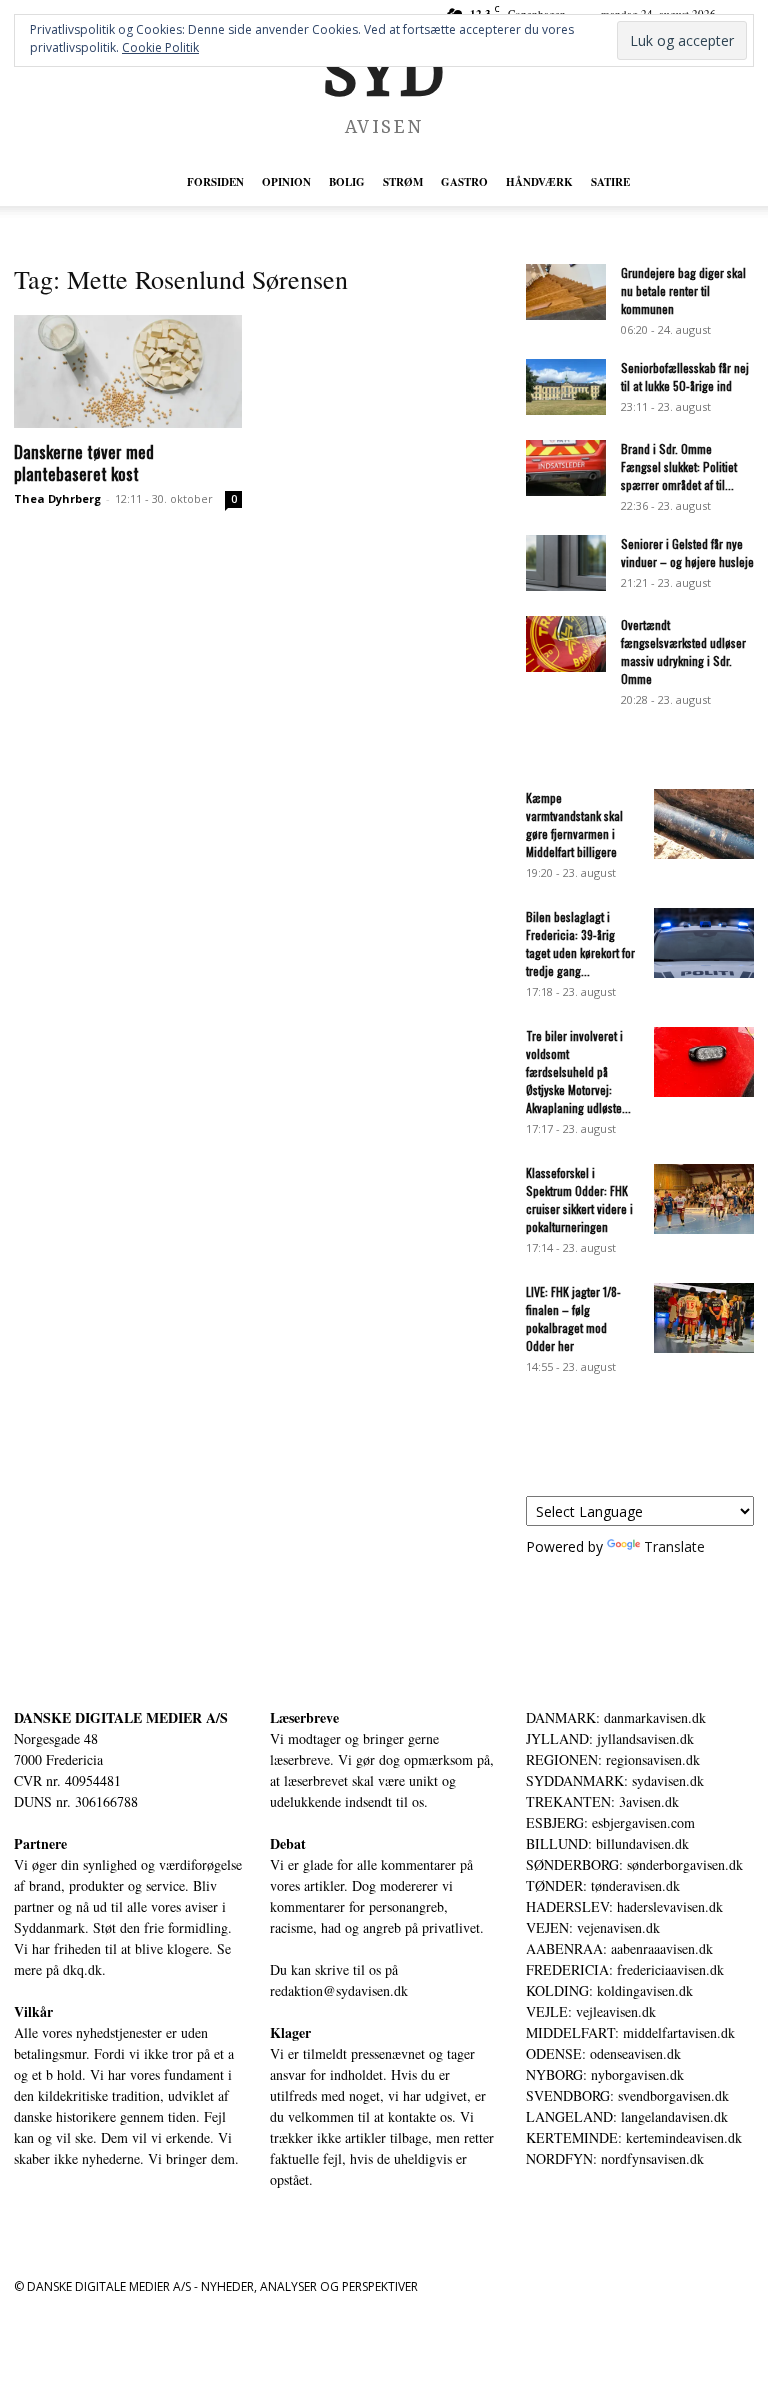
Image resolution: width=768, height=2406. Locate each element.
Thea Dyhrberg (57, 498)
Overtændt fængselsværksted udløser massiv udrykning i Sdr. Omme (683, 651)
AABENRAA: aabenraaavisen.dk (619, 1948)
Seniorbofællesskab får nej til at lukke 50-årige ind (685, 376)
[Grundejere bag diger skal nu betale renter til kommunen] (566, 292)
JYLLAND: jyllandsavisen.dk (610, 1738)
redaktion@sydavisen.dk (339, 1990)
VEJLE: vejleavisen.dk (591, 2011)
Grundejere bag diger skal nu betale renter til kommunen (683, 290)
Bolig (347, 182)
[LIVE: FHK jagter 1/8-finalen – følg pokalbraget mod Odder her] (704, 1318)
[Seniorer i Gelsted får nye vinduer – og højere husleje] (566, 563)
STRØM (403, 182)
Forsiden (215, 182)
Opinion (286, 182)
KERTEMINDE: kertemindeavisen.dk (634, 2137)
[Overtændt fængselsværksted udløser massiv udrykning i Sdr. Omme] (566, 644)
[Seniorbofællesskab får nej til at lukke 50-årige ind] (566, 387)
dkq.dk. (84, 1969)
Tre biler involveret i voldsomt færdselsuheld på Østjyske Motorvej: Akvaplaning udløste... (578, 1071)
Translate (674, 1546)
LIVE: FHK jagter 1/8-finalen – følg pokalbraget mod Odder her (573, 1318)
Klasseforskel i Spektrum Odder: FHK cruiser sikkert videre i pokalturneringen (579, 1199)
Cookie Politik (160, 47)
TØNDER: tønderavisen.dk (603, 1885)
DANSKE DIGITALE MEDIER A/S (121, 1717)
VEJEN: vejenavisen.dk (593, 1927)
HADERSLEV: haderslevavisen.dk (624, 1906)
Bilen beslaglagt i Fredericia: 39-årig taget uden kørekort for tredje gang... (580, 943)
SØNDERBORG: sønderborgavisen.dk (634, 1864)
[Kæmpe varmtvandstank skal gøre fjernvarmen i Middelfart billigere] (704, 824)
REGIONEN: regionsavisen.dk (613, 1759)
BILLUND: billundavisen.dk (607, 1843)
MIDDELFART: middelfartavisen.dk (630, 2032)
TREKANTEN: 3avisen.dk (602, 1801)
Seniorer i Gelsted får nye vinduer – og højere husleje (687, 552)
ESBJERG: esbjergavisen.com (610, 1822)
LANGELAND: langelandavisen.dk (627, 2116)
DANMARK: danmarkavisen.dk (616, 1717)
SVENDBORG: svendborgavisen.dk (627, 2095)
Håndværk (539, 182)
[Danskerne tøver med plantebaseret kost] (128, 371)
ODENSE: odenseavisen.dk (603, 2053)
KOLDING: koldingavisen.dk (609, 1990)
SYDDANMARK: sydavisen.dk (615, 1780)
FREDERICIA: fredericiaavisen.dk (625, 1969)
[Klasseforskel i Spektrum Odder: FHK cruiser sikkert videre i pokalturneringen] (704, 1199)
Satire (610, 182)
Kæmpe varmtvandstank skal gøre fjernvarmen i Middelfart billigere (574, 824)
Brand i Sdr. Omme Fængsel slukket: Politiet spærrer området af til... (679, 466)
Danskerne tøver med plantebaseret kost (84, 462)
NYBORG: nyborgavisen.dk (605, 2074)
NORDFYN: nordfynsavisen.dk (615, 2158)
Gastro (464, 182)
